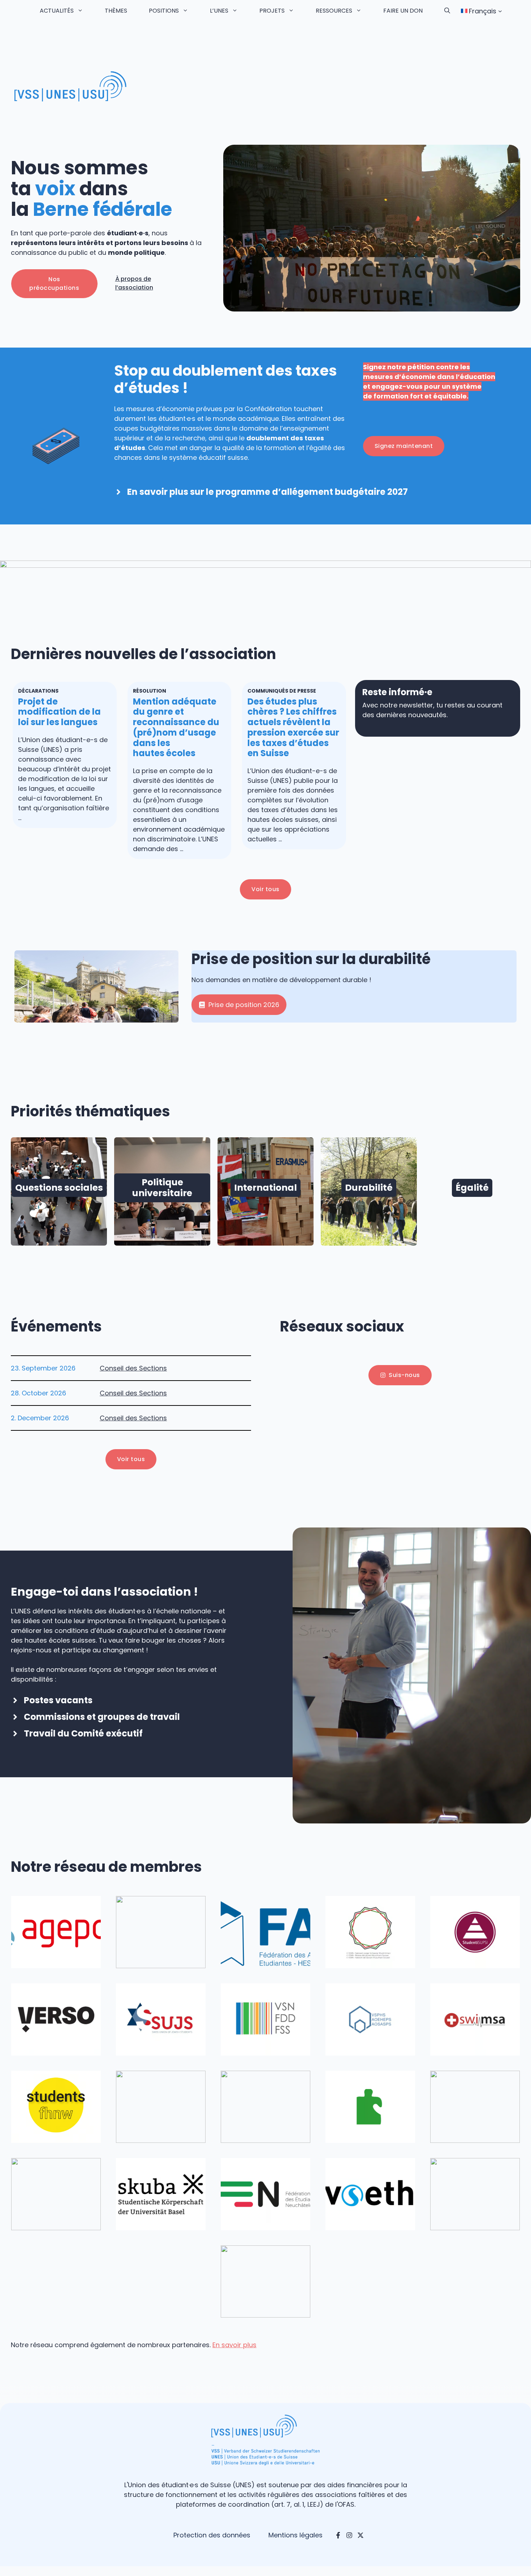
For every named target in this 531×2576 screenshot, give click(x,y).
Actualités (57, 11)
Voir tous (265, 889)
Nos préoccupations (54, 284)
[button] (447, 11)
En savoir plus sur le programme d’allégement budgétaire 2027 (267, 492)
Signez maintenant (404, 446)
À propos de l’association (134, 283)
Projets (272, 11)
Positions (164, 11)
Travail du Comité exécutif (83, 1733)
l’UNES (219, 11)
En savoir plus (234, 2345)
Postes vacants (58, 1700)
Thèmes (116, 11)
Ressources (334, 11)
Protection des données (212, 2535)
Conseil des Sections (133, 1368)
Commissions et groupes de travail (102, 1717)
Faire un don (403, 11)
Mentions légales (295, 2535)
